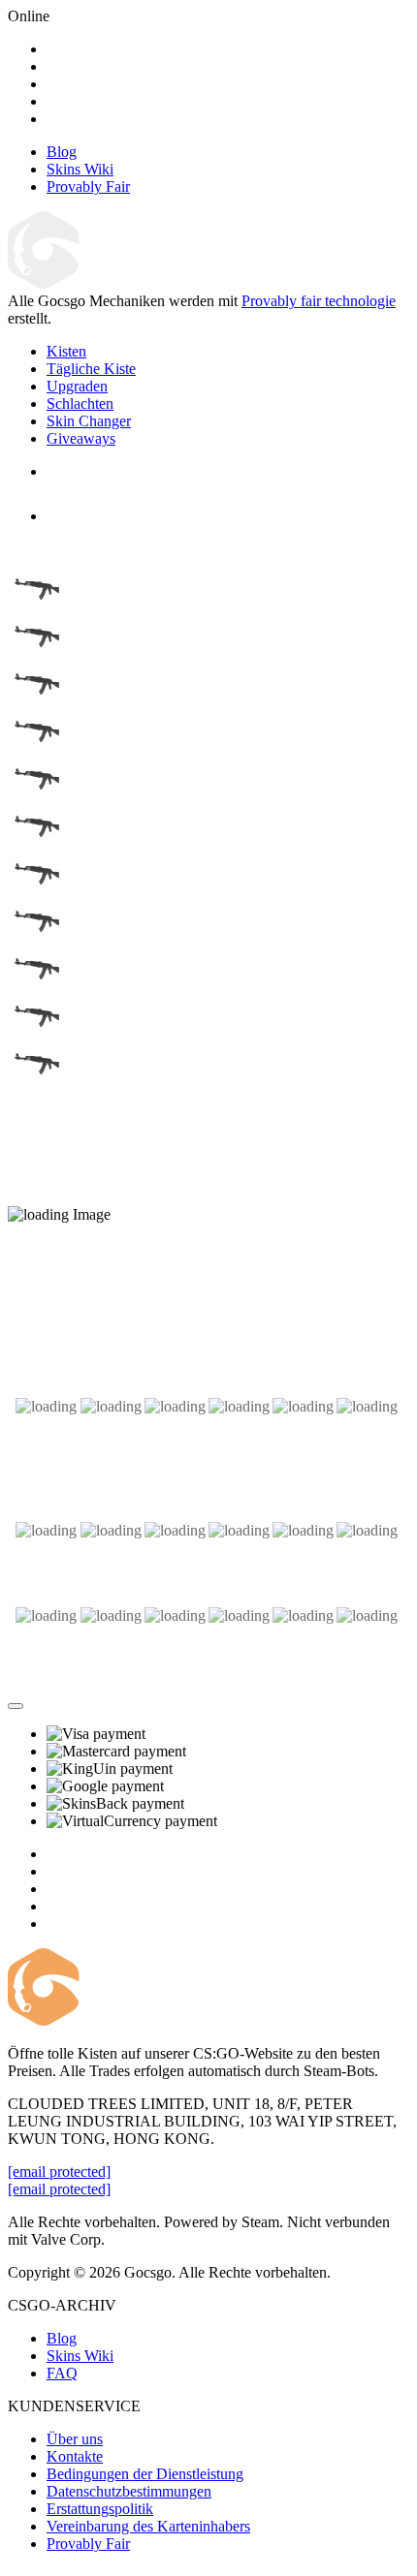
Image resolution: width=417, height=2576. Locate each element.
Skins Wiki (80, 2356)
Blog (62, 2338)
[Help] (16, 1706)
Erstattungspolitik (100, 2509)
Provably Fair (88, 2544)
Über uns (75, 2439)
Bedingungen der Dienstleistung (145, 2474)
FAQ (62, 2373)
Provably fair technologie (319, 301)
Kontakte (75, 2456)
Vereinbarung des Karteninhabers (148, 2526)
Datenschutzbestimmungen (129, 2491)
